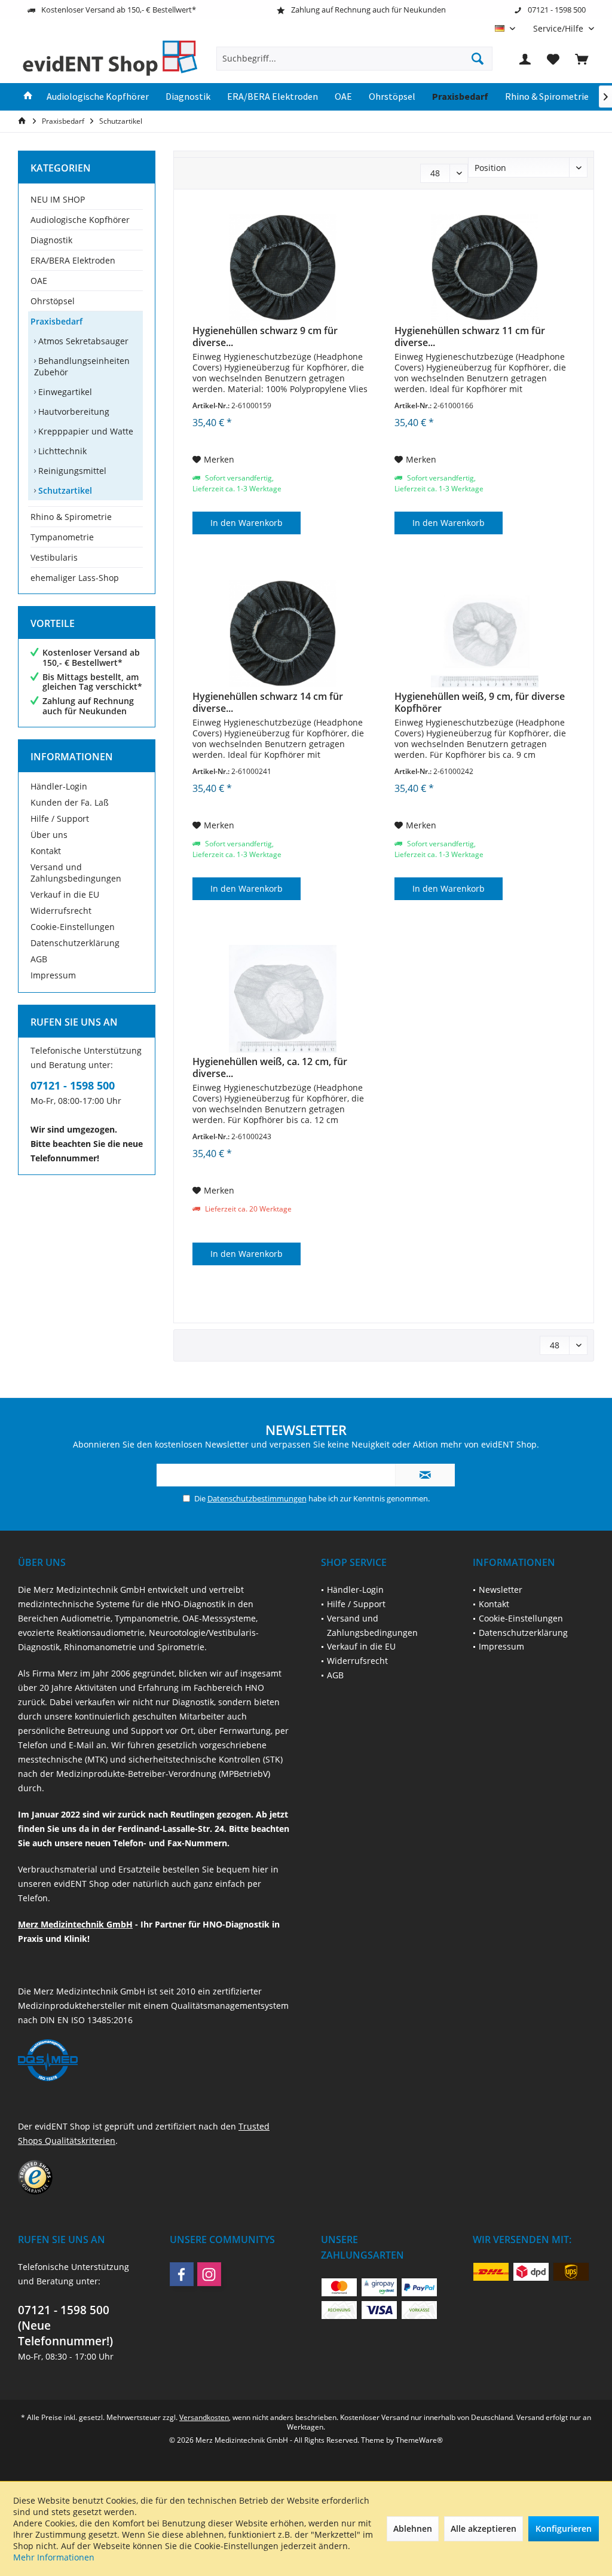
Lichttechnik (61, 451)
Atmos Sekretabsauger (82, 341)
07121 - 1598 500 (73, 1085)
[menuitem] (559, 28)
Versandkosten (204, 2417)
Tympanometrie (62, 537)
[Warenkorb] (582, 59)
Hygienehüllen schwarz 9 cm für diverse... (265, 336)
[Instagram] (209, 2274)
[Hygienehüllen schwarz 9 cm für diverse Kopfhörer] (283, 268)
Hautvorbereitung (73, 412)
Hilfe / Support (60, 819)
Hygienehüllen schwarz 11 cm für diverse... (470, 336)
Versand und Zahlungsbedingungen (76, 873)
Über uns (49, 835)
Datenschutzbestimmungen (257, 1498)
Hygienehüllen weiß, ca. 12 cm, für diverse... (270, 1067)
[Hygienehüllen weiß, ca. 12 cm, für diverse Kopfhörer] (283, 999)
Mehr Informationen (54, 2557)
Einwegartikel (64, 392)
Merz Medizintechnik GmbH (75, 1924)
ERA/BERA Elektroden (73, 260)
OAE (39, 281)
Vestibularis (54, 557)
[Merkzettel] (553, 59)
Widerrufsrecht (61, 911)
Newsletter (501, 1590)
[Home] (28, 97)
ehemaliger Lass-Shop (75, 578)
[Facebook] (182, 2274)
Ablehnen (413, 2528)
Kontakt (46, 851)
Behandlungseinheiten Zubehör (82, 366)
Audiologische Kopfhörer (80, 220)
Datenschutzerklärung (75, 943)
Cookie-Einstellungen (73, 927)
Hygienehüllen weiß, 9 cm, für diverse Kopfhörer (480, 702)
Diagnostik (51, 240)
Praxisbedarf (56, 321)
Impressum (53, 975)
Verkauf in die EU (65, 894)
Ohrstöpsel (53, 301)
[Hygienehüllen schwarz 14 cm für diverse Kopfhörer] (283, 634)
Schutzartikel (64, 490)
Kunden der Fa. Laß (70, 802)
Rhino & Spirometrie (71, 517)
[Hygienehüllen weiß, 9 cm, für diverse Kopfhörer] (485, 634)
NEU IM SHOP (58, 199)
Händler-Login (59, 786)
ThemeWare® (419, 2440)
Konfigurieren (564, 2528)
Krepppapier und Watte (85, 431)
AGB (39, 959)
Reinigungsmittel (71, 471)
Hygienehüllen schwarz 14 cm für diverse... (268, 702)
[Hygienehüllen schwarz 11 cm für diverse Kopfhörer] (485, 268)
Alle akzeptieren (484, 2528)
